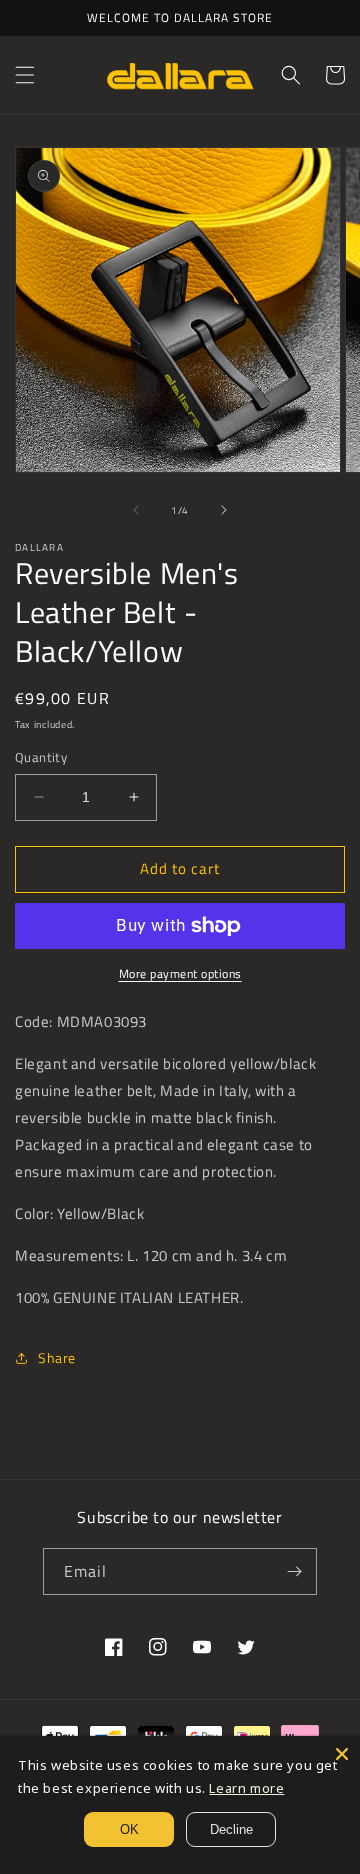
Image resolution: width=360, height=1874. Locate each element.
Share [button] (57, 1357)
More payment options (180, 974)
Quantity (41, 757)
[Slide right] (224, 510)
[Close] (342, 1754)
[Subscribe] (294, 1571)
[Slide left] (136, 510)
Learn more (246, 1788)
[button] (25, 75)
